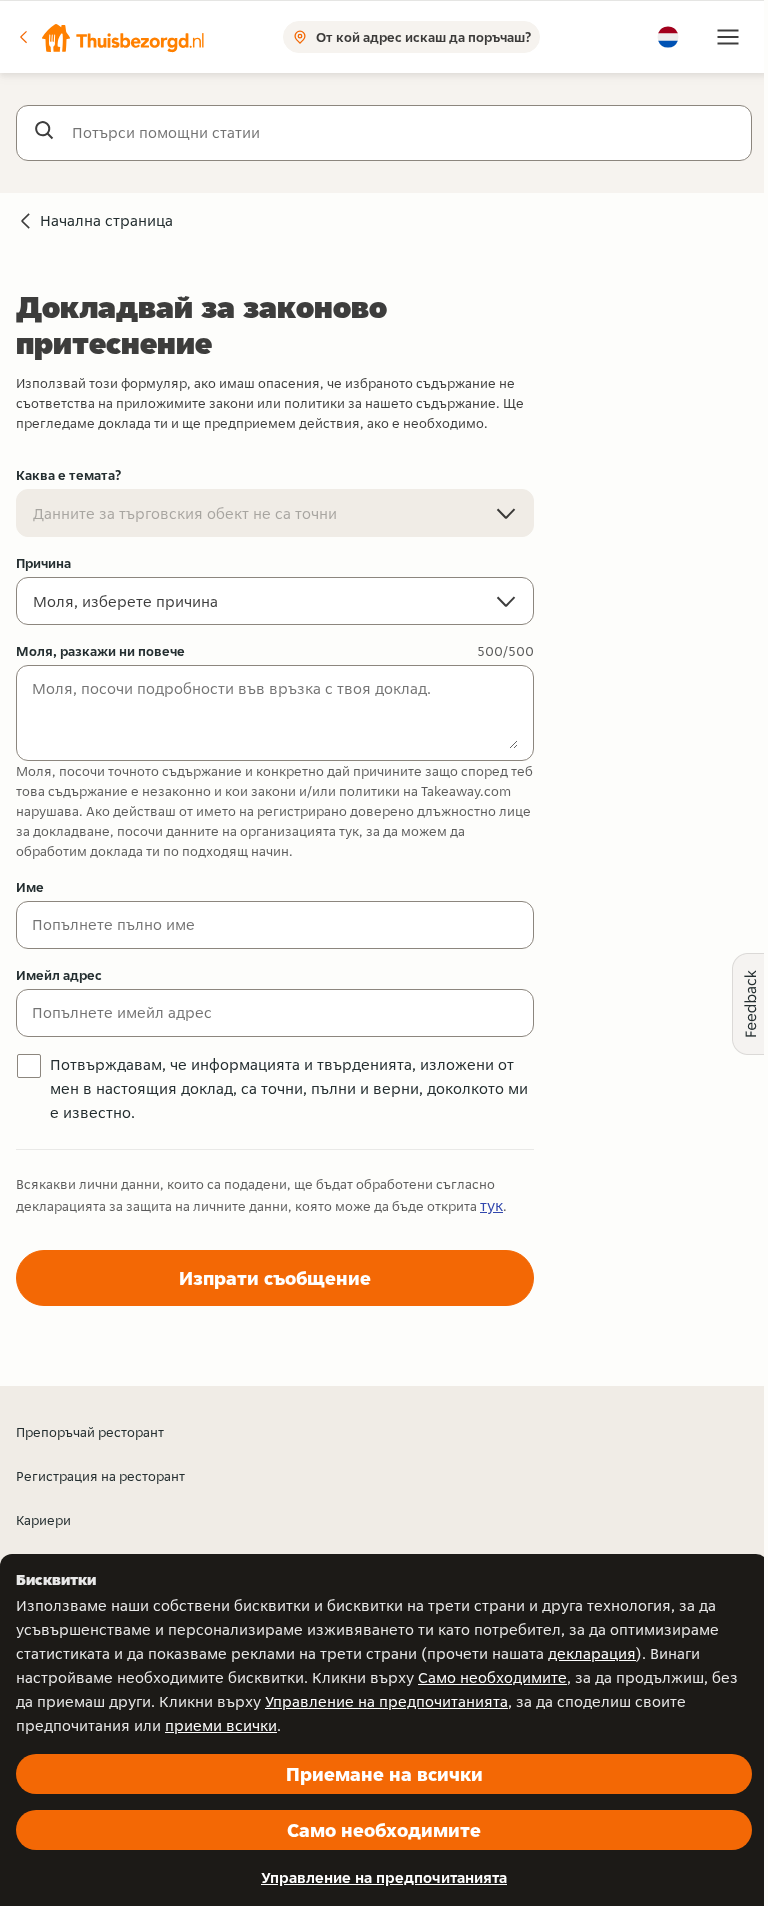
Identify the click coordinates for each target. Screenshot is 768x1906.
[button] (111, 37)
